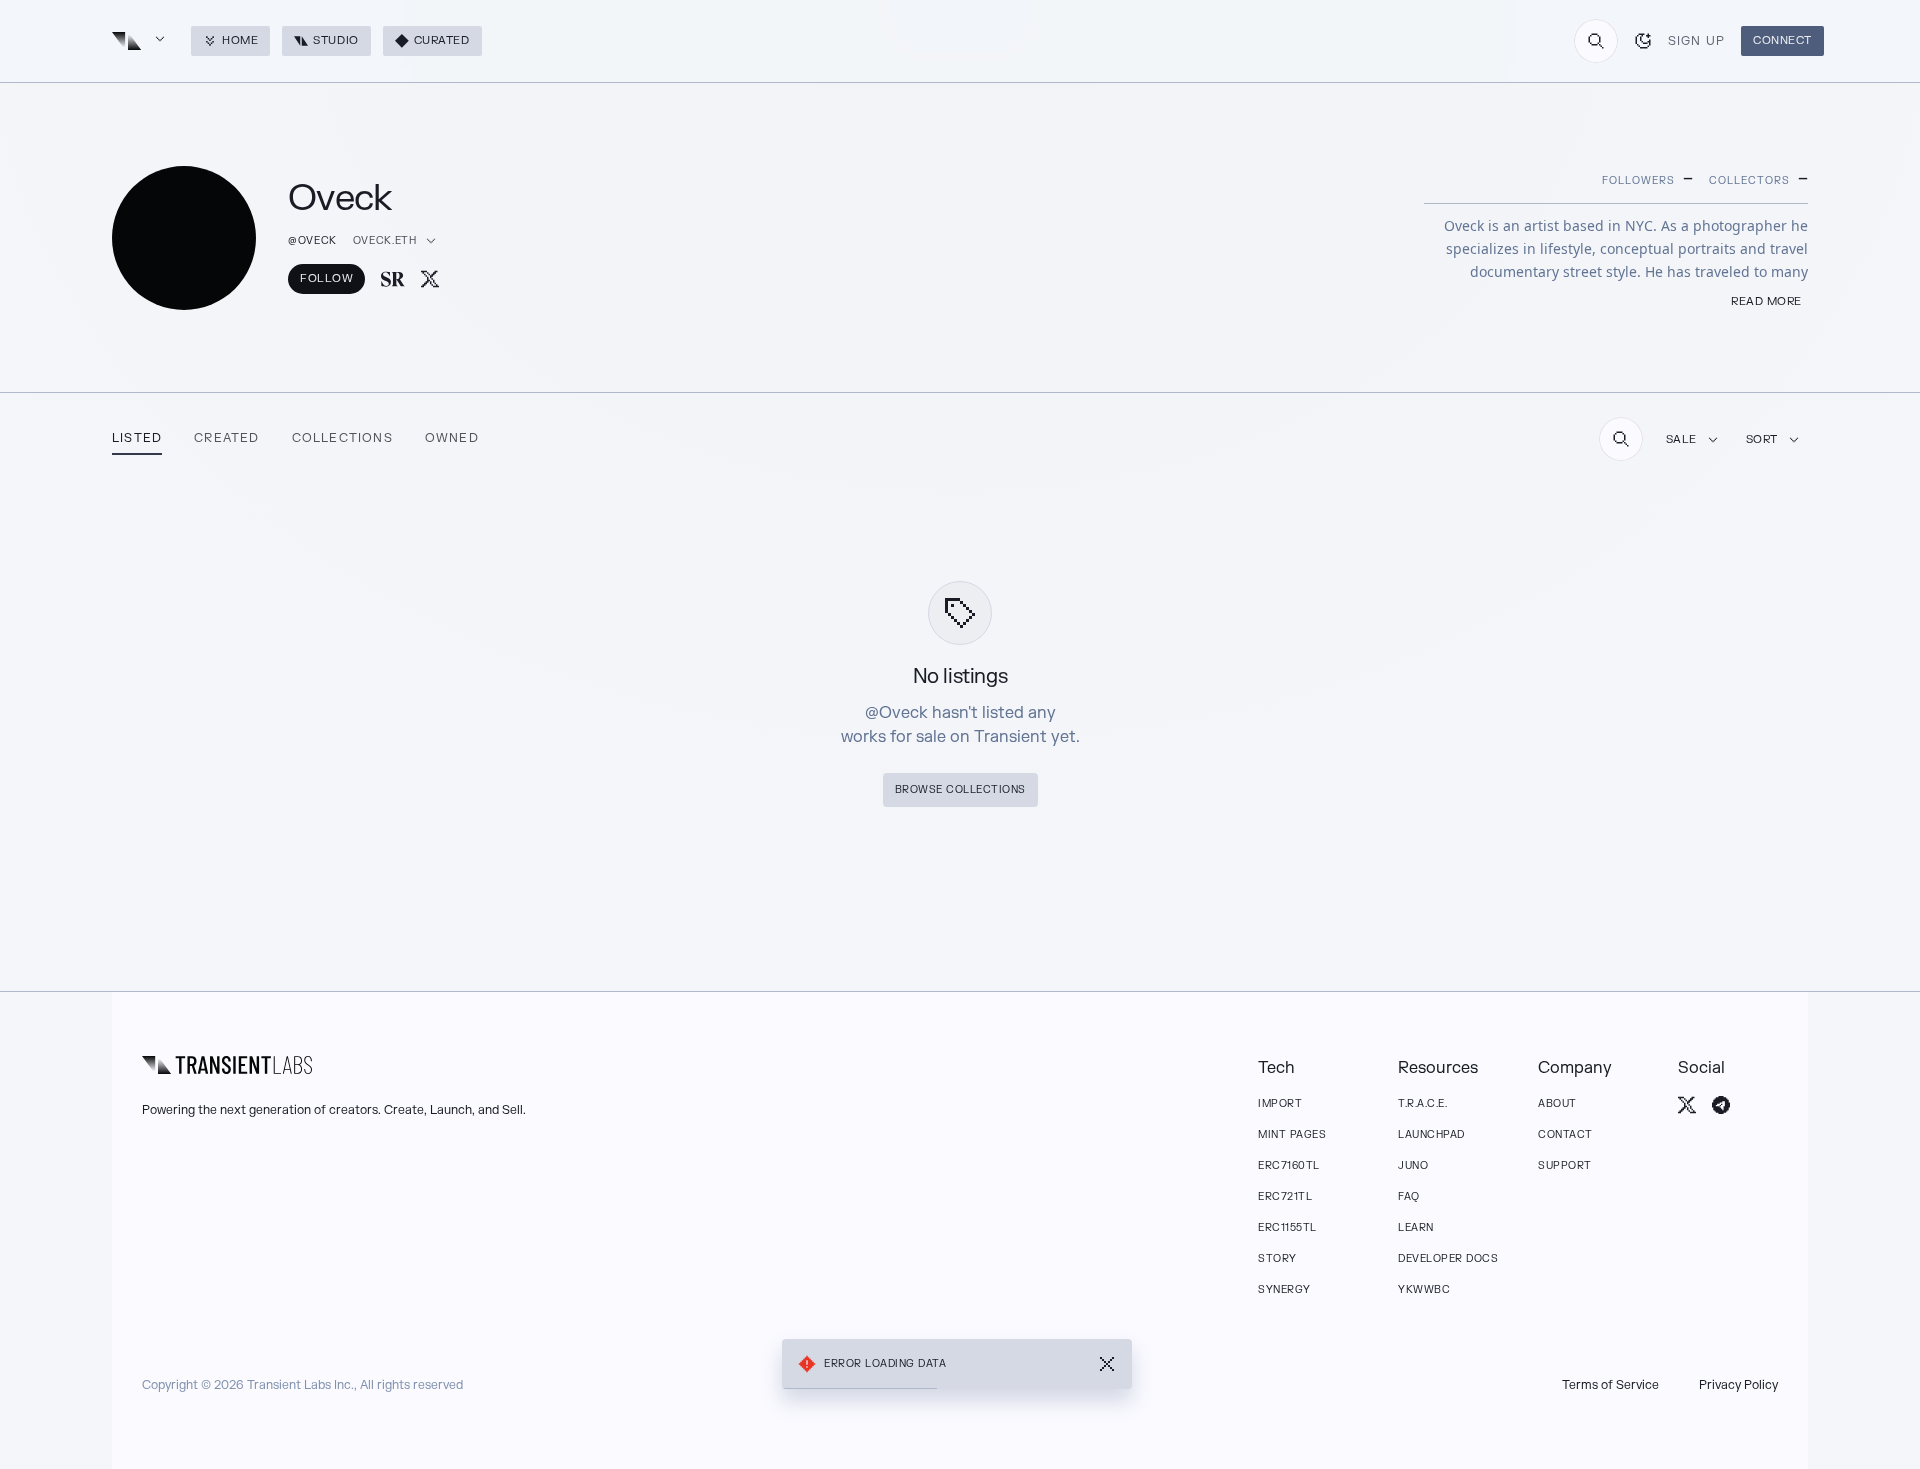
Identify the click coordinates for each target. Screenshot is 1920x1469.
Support (1565, 1165)
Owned (452, 438)
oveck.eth (385, 240)
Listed (137, 438)
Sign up (1696, 41)
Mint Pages (1292, 1134)
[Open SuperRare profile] (393, 279)
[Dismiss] (1107, 1364)
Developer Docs (1448, 1258)
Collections (342, 438)
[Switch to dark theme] (1643, 41)
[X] (430, 279)
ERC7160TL (1289, 1165)
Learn (1416, 1227)
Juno (1413, 1165)
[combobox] (1596, 41)
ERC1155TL (1287, 1227)
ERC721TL (1285, 1196)
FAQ (1409, 1196)
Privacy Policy (1738, 1385)
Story (1277, 1258)
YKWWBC (1424, 1289)
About (1557, 1103)
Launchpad (1431, 1134)
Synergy (1284, 1289)
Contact (1565, 1134)
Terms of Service (1610, 1385)
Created (226, 438)
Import (1280, 1103)
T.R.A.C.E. (1422, 1103)
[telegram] (1721, 1105)
